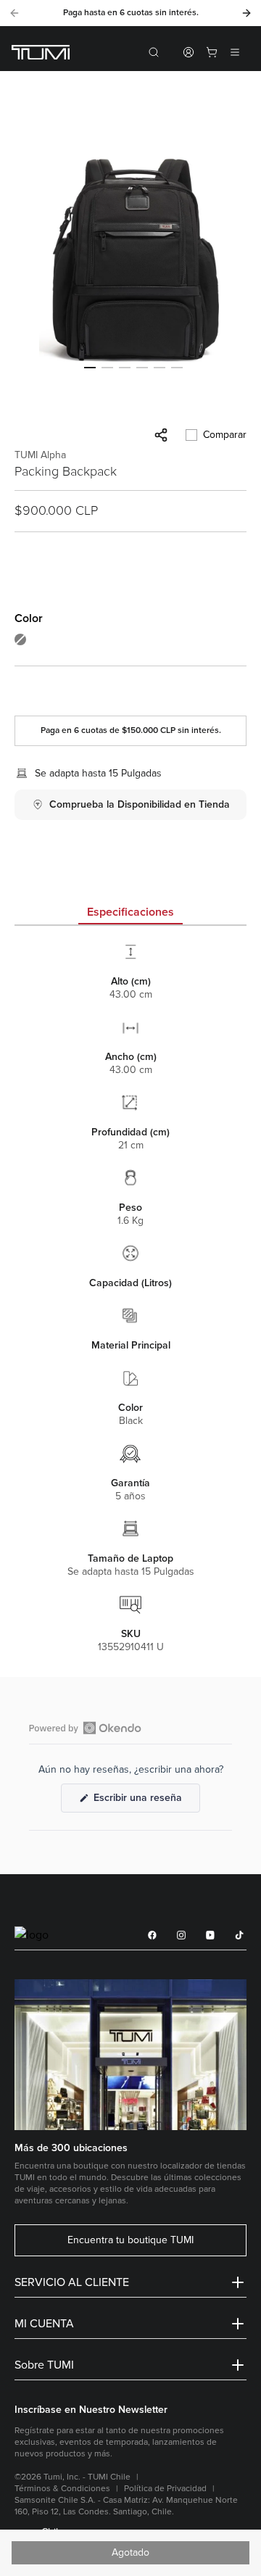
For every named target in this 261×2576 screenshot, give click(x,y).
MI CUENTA (44, 2324)
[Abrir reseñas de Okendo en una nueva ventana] (85, 1728)
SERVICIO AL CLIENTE (72, 2282)
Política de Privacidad (165, 2489)
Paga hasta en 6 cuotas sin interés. (131, 13)
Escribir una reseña (145, 1802)
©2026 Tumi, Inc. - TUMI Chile (72, 2477)
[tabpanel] (130, 1297)
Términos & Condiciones (62, 2489)
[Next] (246, 13)
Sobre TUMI (44, 2365)
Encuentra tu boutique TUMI (130, 2240)
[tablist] (130, 914)
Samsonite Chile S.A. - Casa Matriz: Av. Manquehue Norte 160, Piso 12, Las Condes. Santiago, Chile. (126, 2506)
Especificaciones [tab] (130, 912)
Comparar (225, 435)
